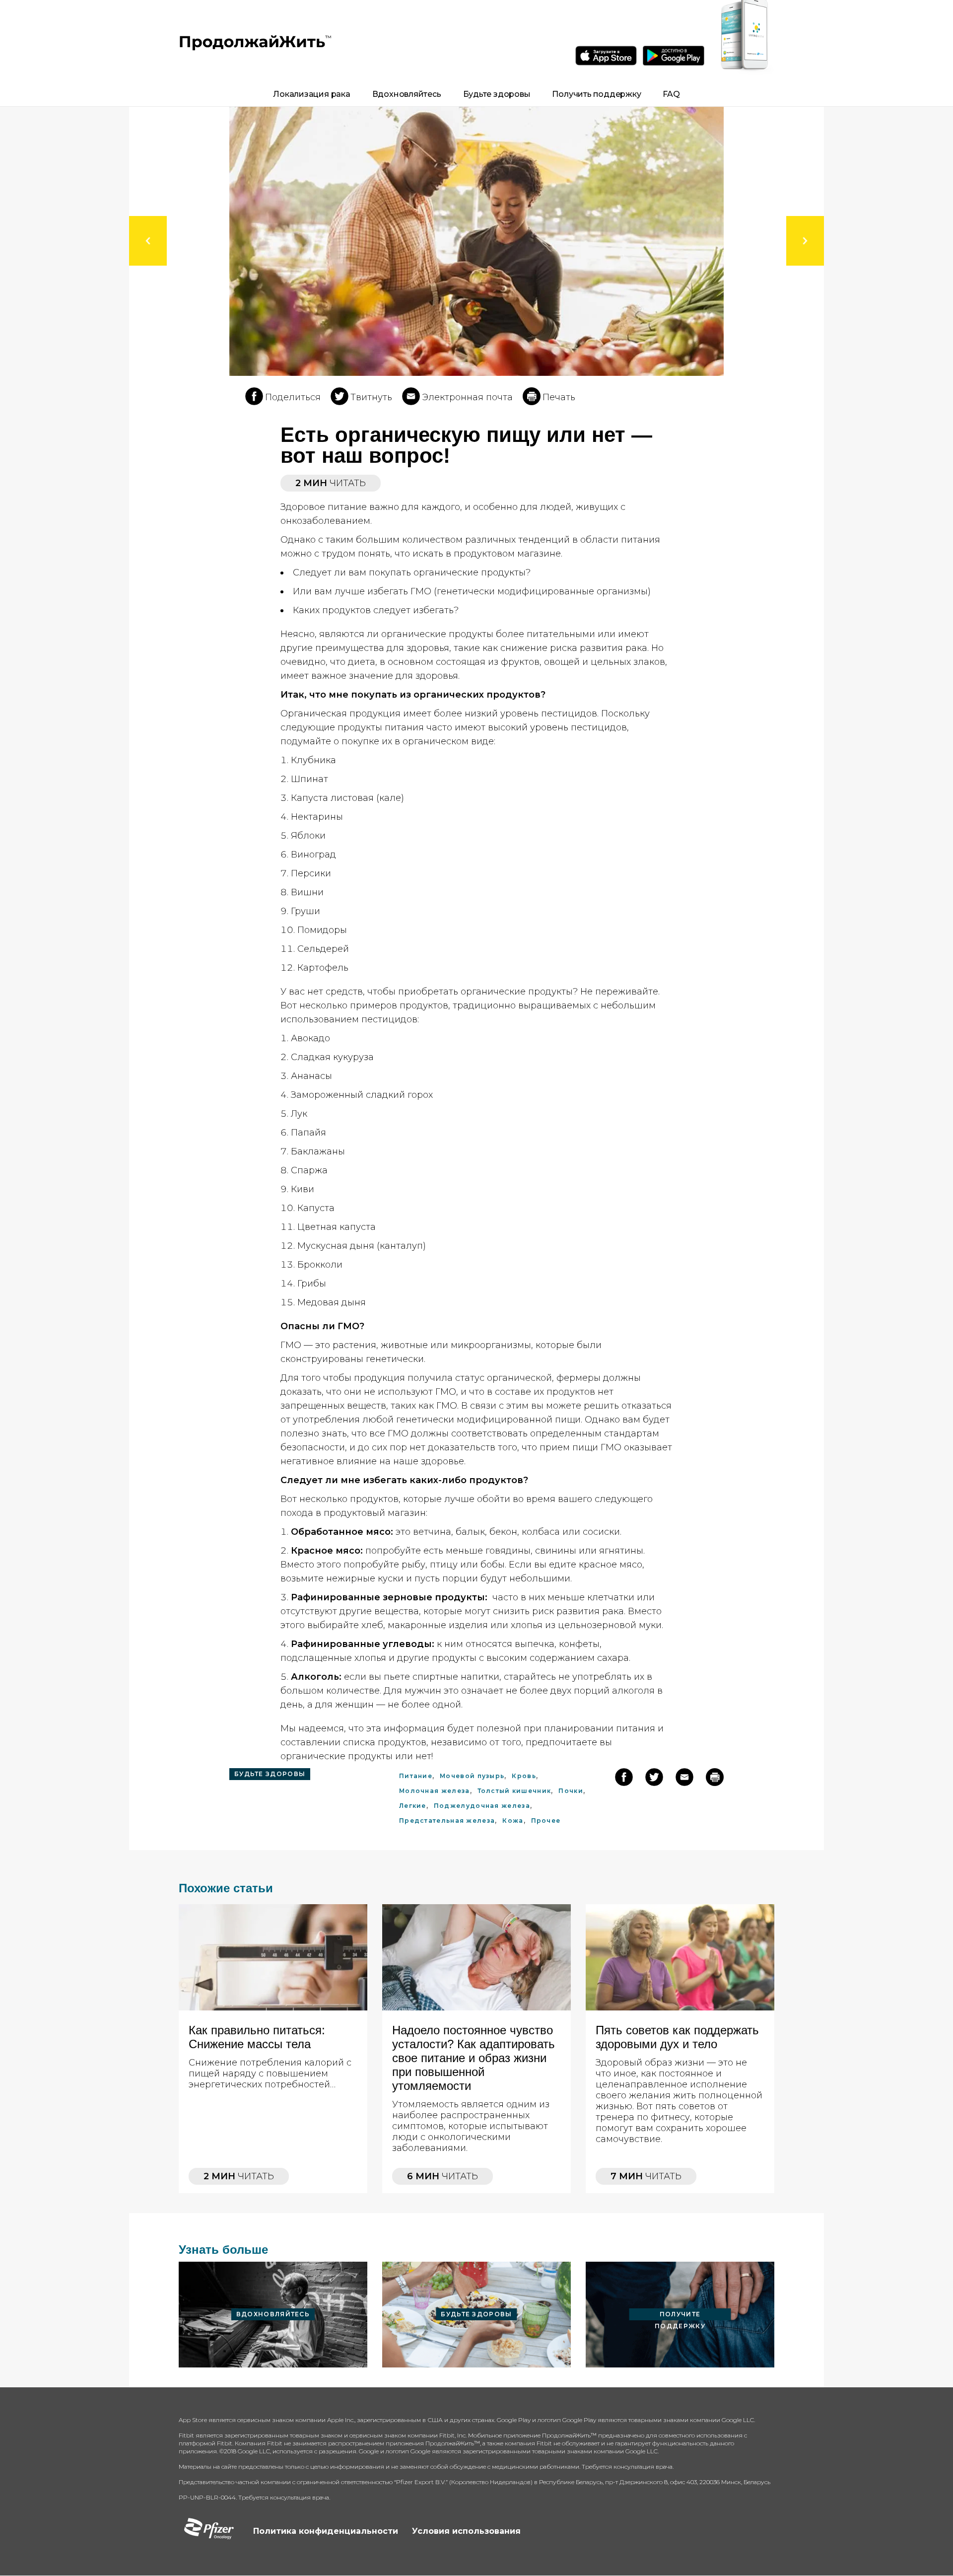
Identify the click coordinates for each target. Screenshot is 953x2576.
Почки (571, 1791)
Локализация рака (311, 94)
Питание (416, 1776)
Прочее (546, 1821)
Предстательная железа (447, 1821)
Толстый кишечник (514, 1791)
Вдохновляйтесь (407, 94)
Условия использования (466, 2531)
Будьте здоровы (497, 94)
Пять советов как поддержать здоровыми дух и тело (677, 2037)
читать (239, 2176)
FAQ (671, 94)
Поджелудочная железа (482, 1806)
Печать (559, 397)
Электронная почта (467, 397)
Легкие (413, 1806)
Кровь (524, 1776)
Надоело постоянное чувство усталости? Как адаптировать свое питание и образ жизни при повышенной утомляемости (474, 2058)
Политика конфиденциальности (326, 2531)
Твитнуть (371, 397)
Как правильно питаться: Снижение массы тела (257, 2037)
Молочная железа (435, 1791)
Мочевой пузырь (472, 1776)
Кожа (513, 1821)
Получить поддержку (596, 94)
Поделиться (293, 397)
